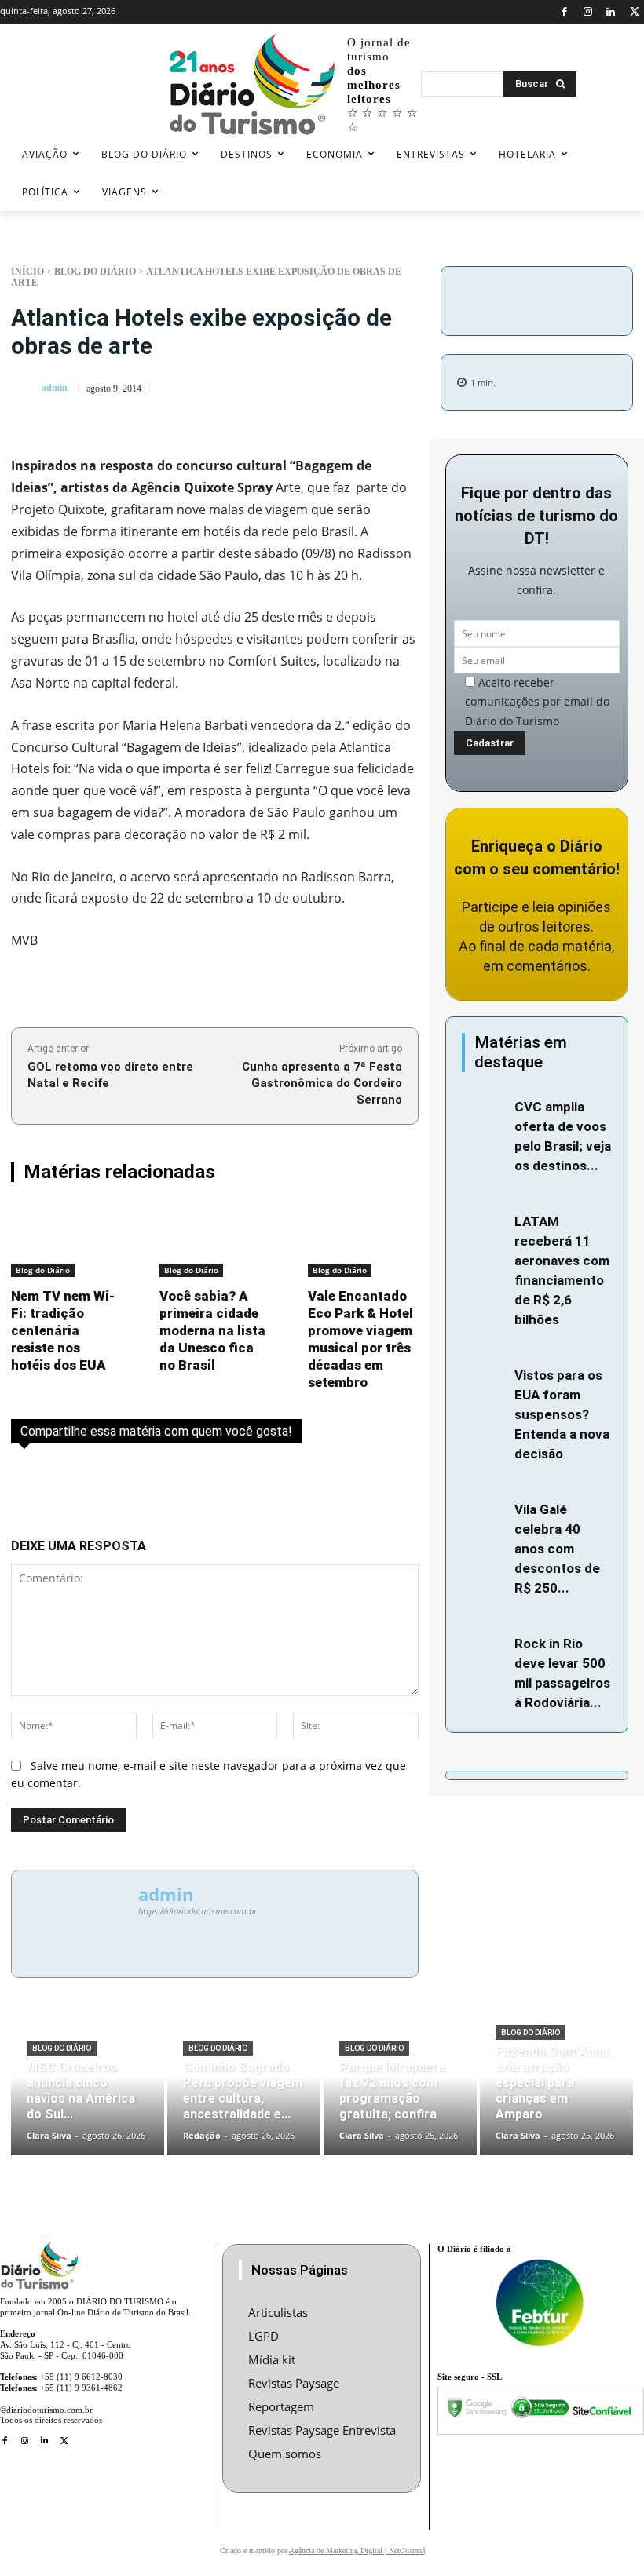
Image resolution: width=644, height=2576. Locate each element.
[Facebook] (564, 12)
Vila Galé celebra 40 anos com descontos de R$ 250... (557, 1549)
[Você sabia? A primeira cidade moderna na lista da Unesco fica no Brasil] (215, 1241)
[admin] (25, 388)
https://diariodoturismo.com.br (198, 1911)
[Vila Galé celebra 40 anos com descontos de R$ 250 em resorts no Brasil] (484, 1513)
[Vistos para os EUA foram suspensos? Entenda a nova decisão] (484, 1379)
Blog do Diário (95, 272)
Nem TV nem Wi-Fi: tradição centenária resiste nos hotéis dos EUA (63, 1330)
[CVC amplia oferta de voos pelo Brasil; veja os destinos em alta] (484, 1110)
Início (27, 272)
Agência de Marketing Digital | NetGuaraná (357, 2550)
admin (55, 388)
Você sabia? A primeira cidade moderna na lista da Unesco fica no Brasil (212, 1330)
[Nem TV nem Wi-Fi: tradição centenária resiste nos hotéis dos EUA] (66, 1241)
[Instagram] (588, 12)
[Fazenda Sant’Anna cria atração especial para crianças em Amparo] (556, 2090)
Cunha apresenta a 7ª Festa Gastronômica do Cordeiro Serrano (322, 1083)
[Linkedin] (611, 12)
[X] (634, 12)
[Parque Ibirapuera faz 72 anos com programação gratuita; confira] (400, 2090)
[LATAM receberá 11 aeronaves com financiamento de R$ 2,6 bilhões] (484, 1225)
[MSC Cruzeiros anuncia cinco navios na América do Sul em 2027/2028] (88, 2090)
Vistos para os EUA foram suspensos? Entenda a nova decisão (562, 1414)
